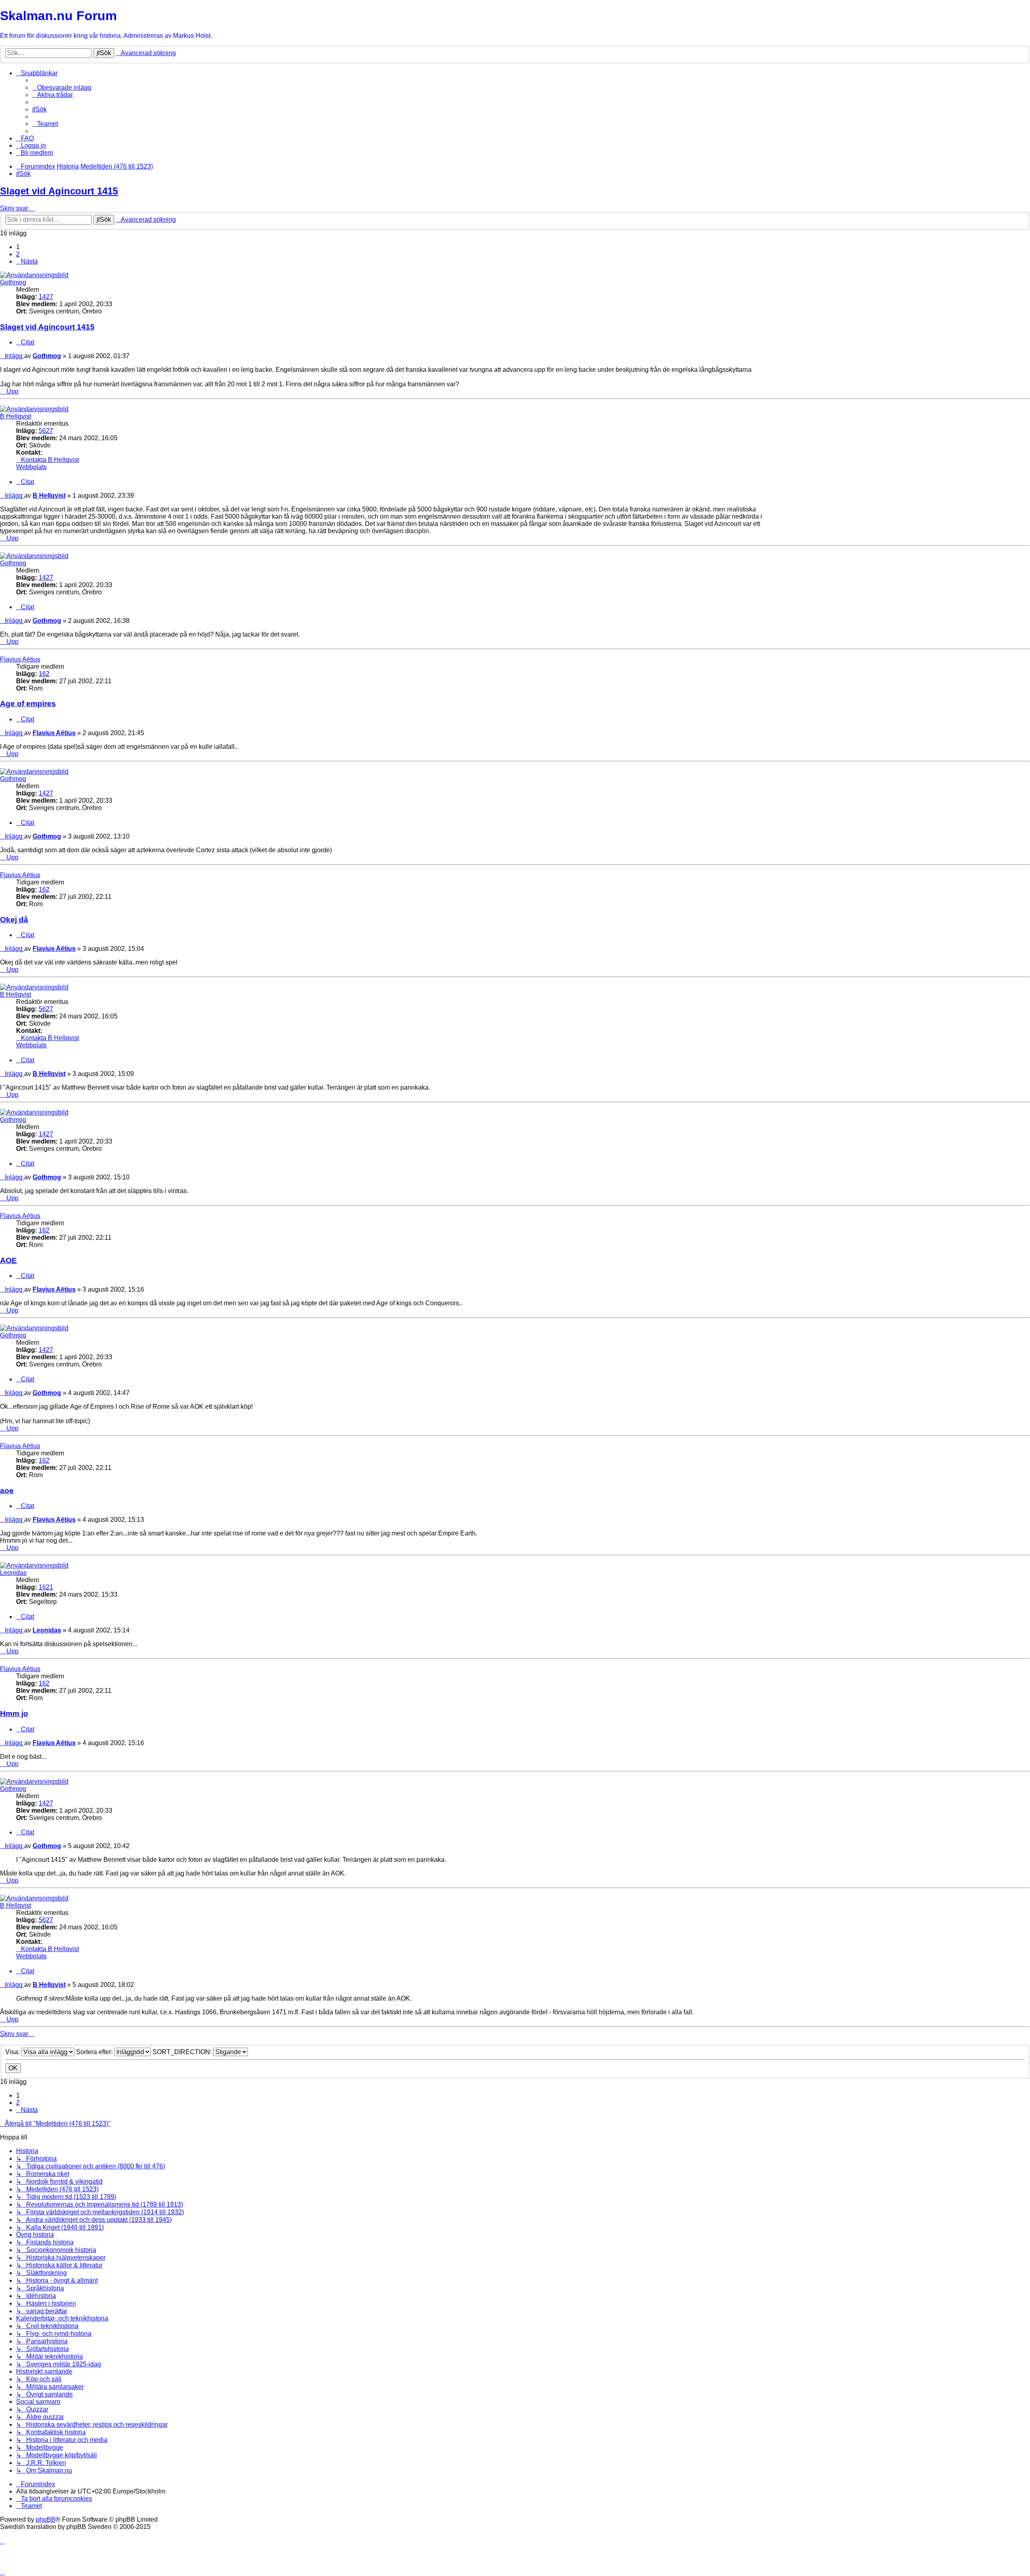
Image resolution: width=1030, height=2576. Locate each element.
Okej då (14, 920)
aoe (7, 1491)
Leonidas (13, 1573)
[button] (27, 261)
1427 (46, 297)
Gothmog (13, 282)
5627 (46, 431)
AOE (8, 1260)
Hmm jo (14, 1714)
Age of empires (28, 704)
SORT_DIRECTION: (183, 2052)
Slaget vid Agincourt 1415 (59, 191)
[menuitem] (62, 88)
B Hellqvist (15, 416)
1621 (46, 1587)
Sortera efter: (95, 2052)
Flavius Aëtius (20, 659)
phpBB (46, 2519)
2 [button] (18, 254)
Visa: (13, 2052)
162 (44, 674)
